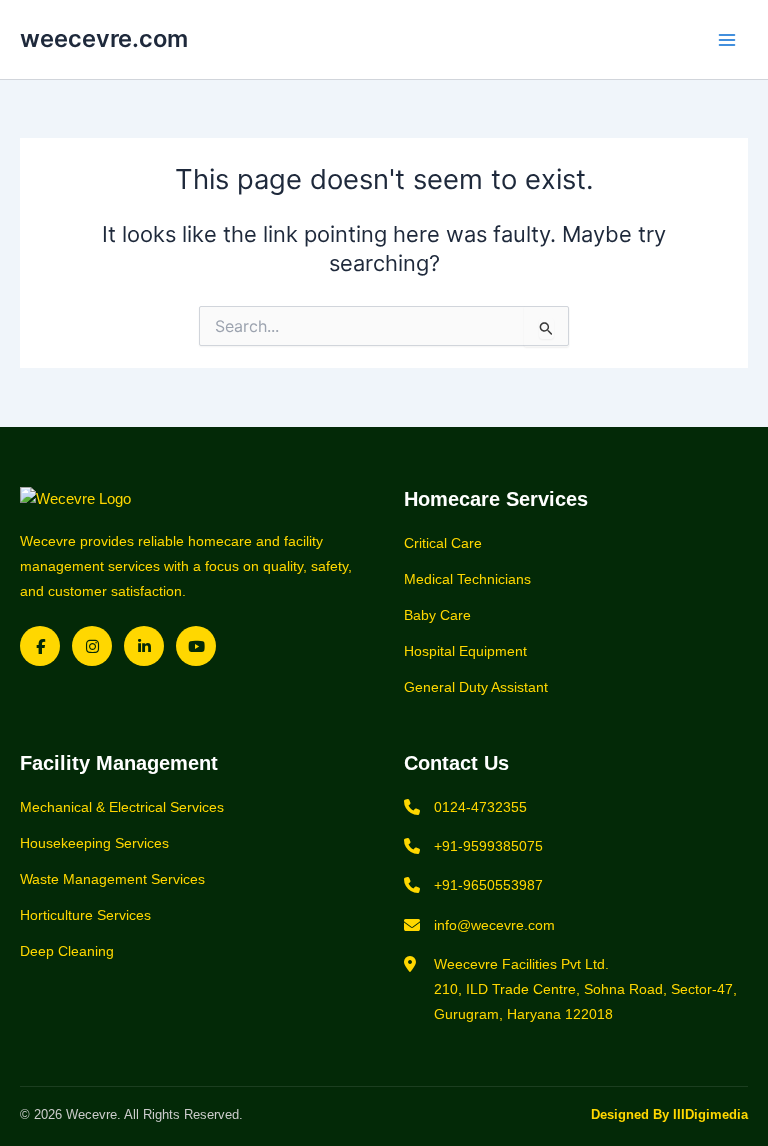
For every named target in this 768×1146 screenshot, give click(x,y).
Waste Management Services (112, 879)
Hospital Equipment (465, 651)
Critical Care (443, 543)
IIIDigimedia (710, 1114)
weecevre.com (104, 38)
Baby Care (437, 615)
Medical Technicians (467, 579)
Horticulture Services (85, 915)
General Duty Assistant (476, 687)
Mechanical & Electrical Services (122, 807)
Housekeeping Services (94, 843)
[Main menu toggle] (727, 40)
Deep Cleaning (67, 951)
